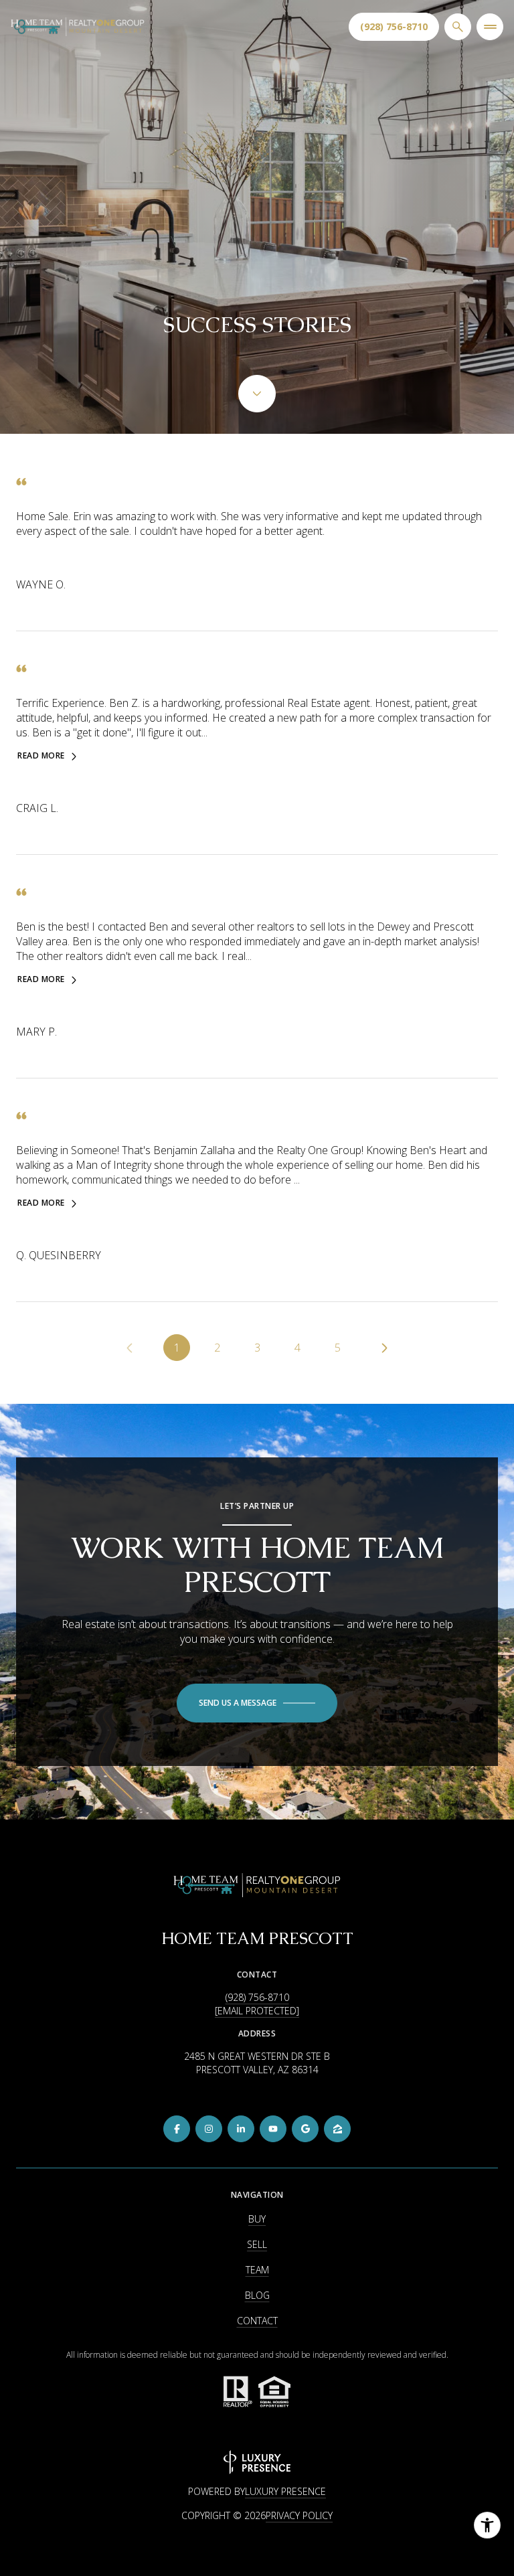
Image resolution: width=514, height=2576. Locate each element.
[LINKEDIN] (241, 2129)
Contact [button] (257, 2321)
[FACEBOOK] (177, 2129)
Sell (257, 2244)
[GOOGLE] (305, 2129)
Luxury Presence (285, 2491)
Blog (257, 2295)
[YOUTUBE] (273, 2129)
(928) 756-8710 (394, 26)
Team (257, 2270)
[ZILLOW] (337, 2129)
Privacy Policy (299, 2515)
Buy (257, 2219)
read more (41, 756)
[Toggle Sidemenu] (490, 27)
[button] (257, 1703)
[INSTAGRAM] (209, 2129)
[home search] (458, 27)
